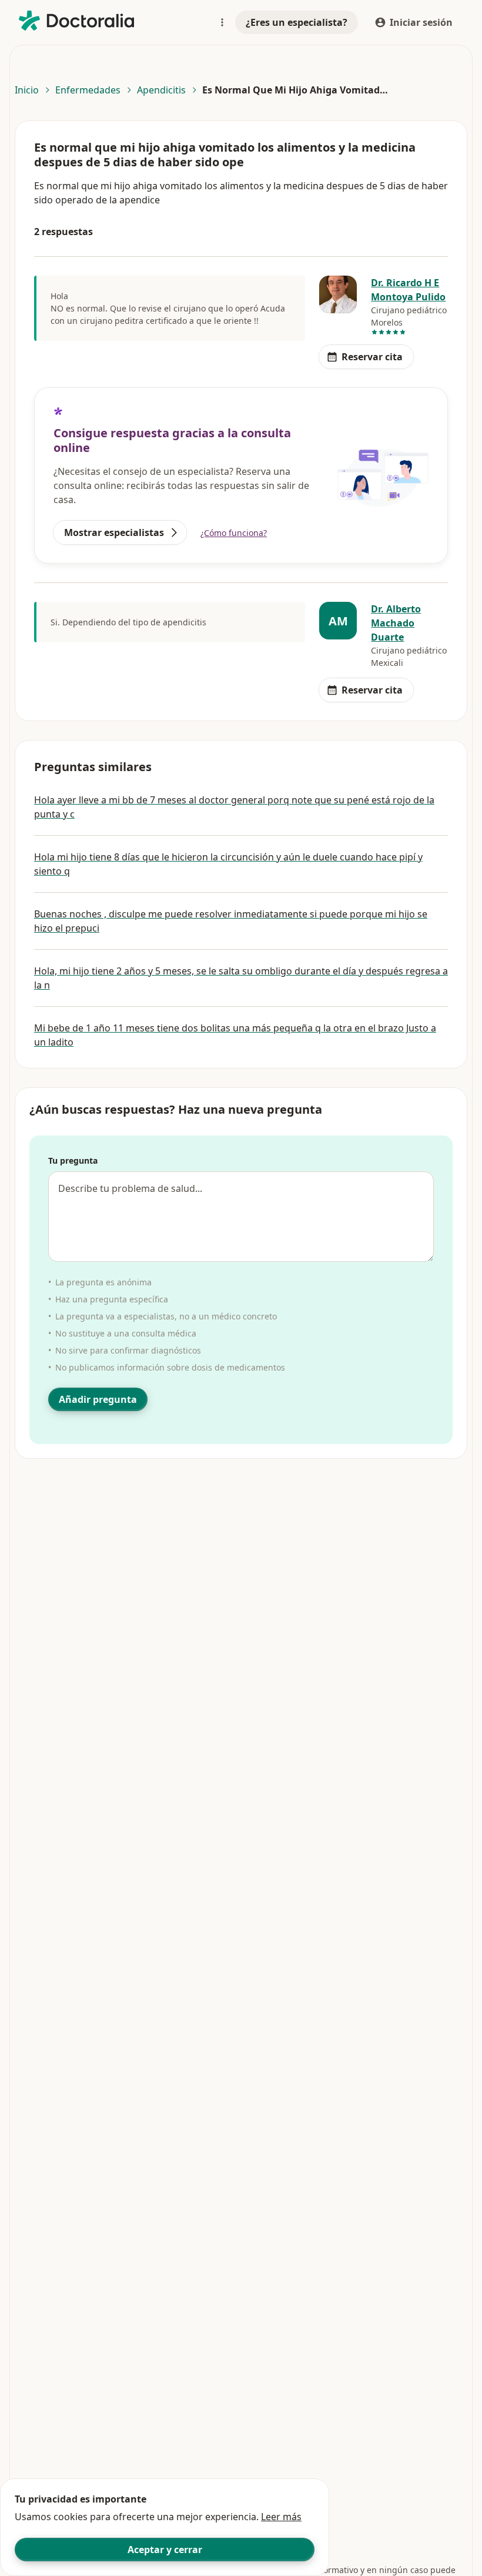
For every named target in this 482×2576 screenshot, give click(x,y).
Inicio (27, 90)
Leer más (281, 2517)
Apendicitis (161, 90)
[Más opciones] (222, 22)
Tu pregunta (73, 1160)
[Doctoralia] (76, 21)
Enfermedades (88, 90)
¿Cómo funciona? (234, 533)
